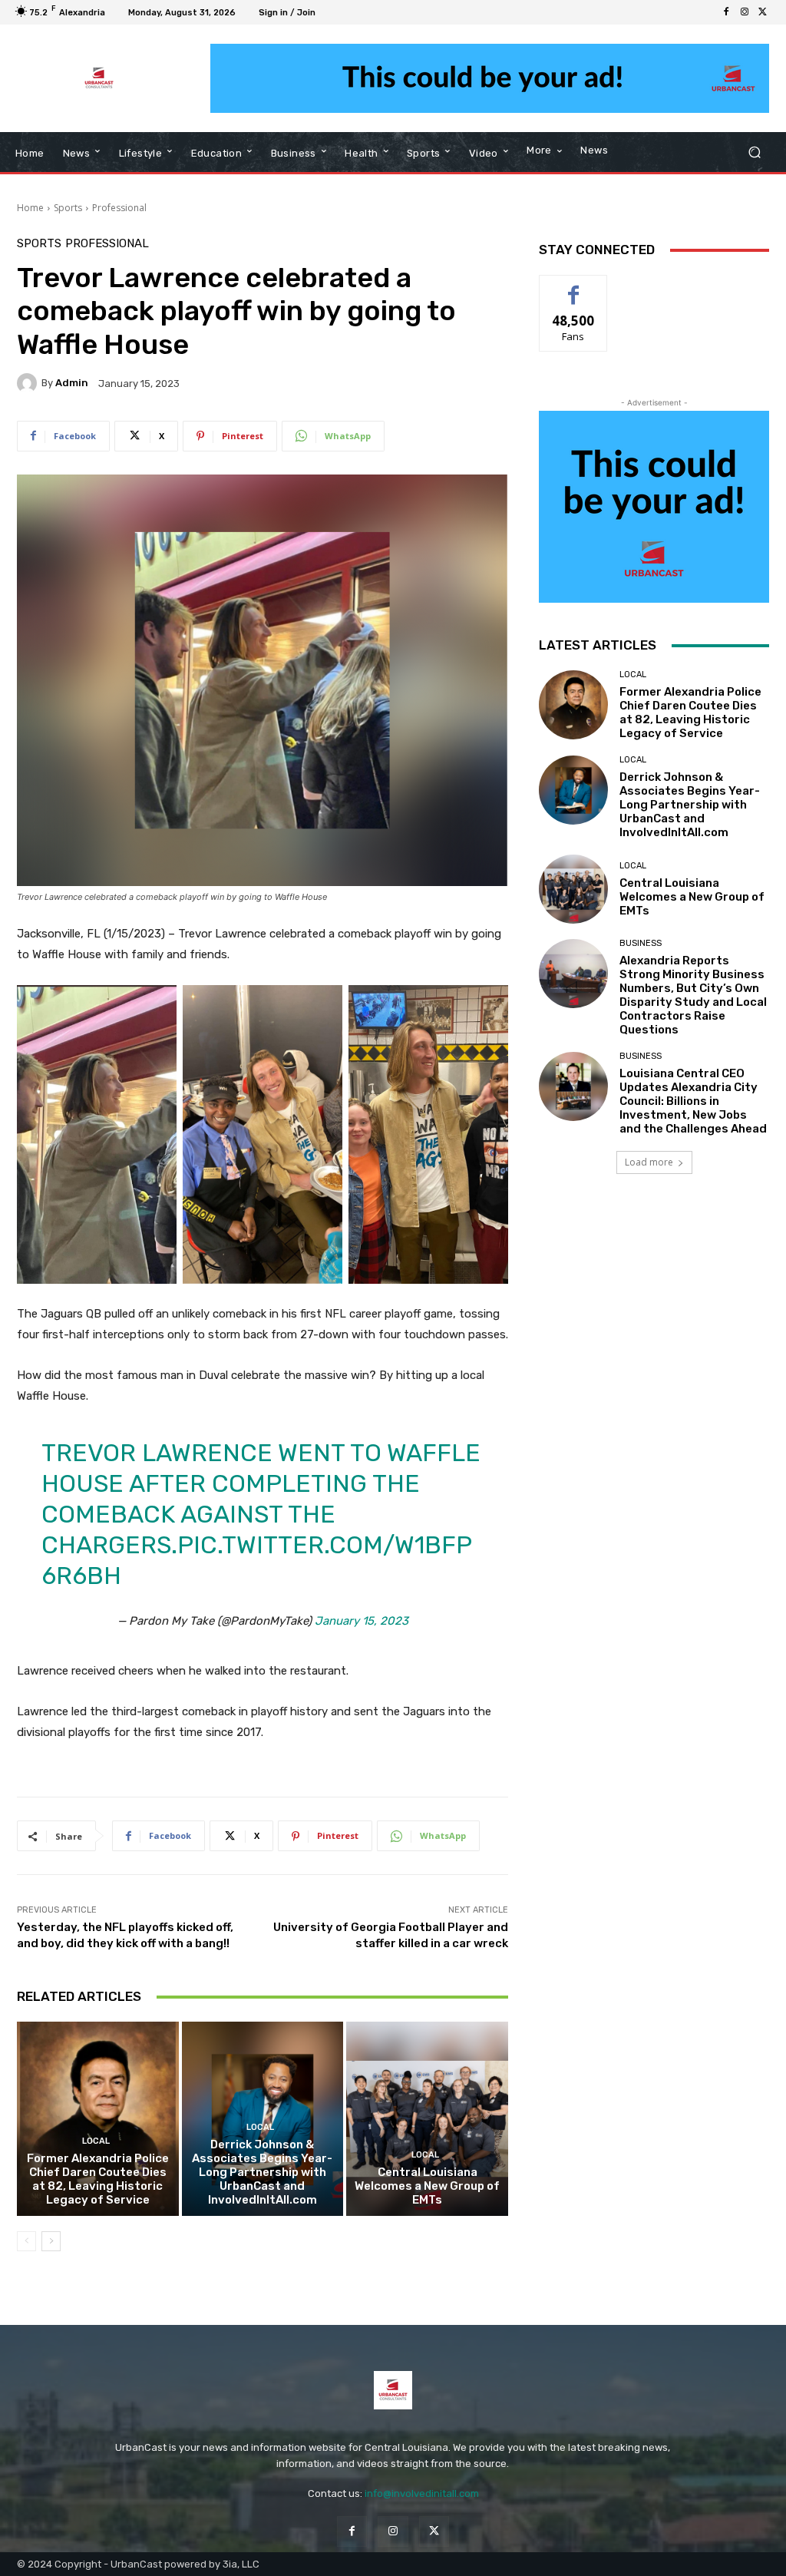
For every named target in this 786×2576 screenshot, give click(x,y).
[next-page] (51, 2241)
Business (641, 943)
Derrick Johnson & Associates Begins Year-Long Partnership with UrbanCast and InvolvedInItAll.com (262, 2172)
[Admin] (29, 383)
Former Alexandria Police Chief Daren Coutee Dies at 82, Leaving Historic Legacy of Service (98, 2179)
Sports (68, 208)
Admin (72, 383)
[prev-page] (26, 2241)
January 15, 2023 (362, 1621)
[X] (763, 12)
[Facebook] (726, 12)
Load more (649, 1162)
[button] (754, 152)
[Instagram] (745, 12)
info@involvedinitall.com (422, 2493)
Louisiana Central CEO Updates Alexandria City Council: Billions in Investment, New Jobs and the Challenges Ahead (693, 1101)
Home (30, 208)
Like (574, 287)
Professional (119, 208)
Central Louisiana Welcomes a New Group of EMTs (427, 2186)
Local (96, 2141)
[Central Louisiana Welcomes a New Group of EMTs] (427, 2119)
